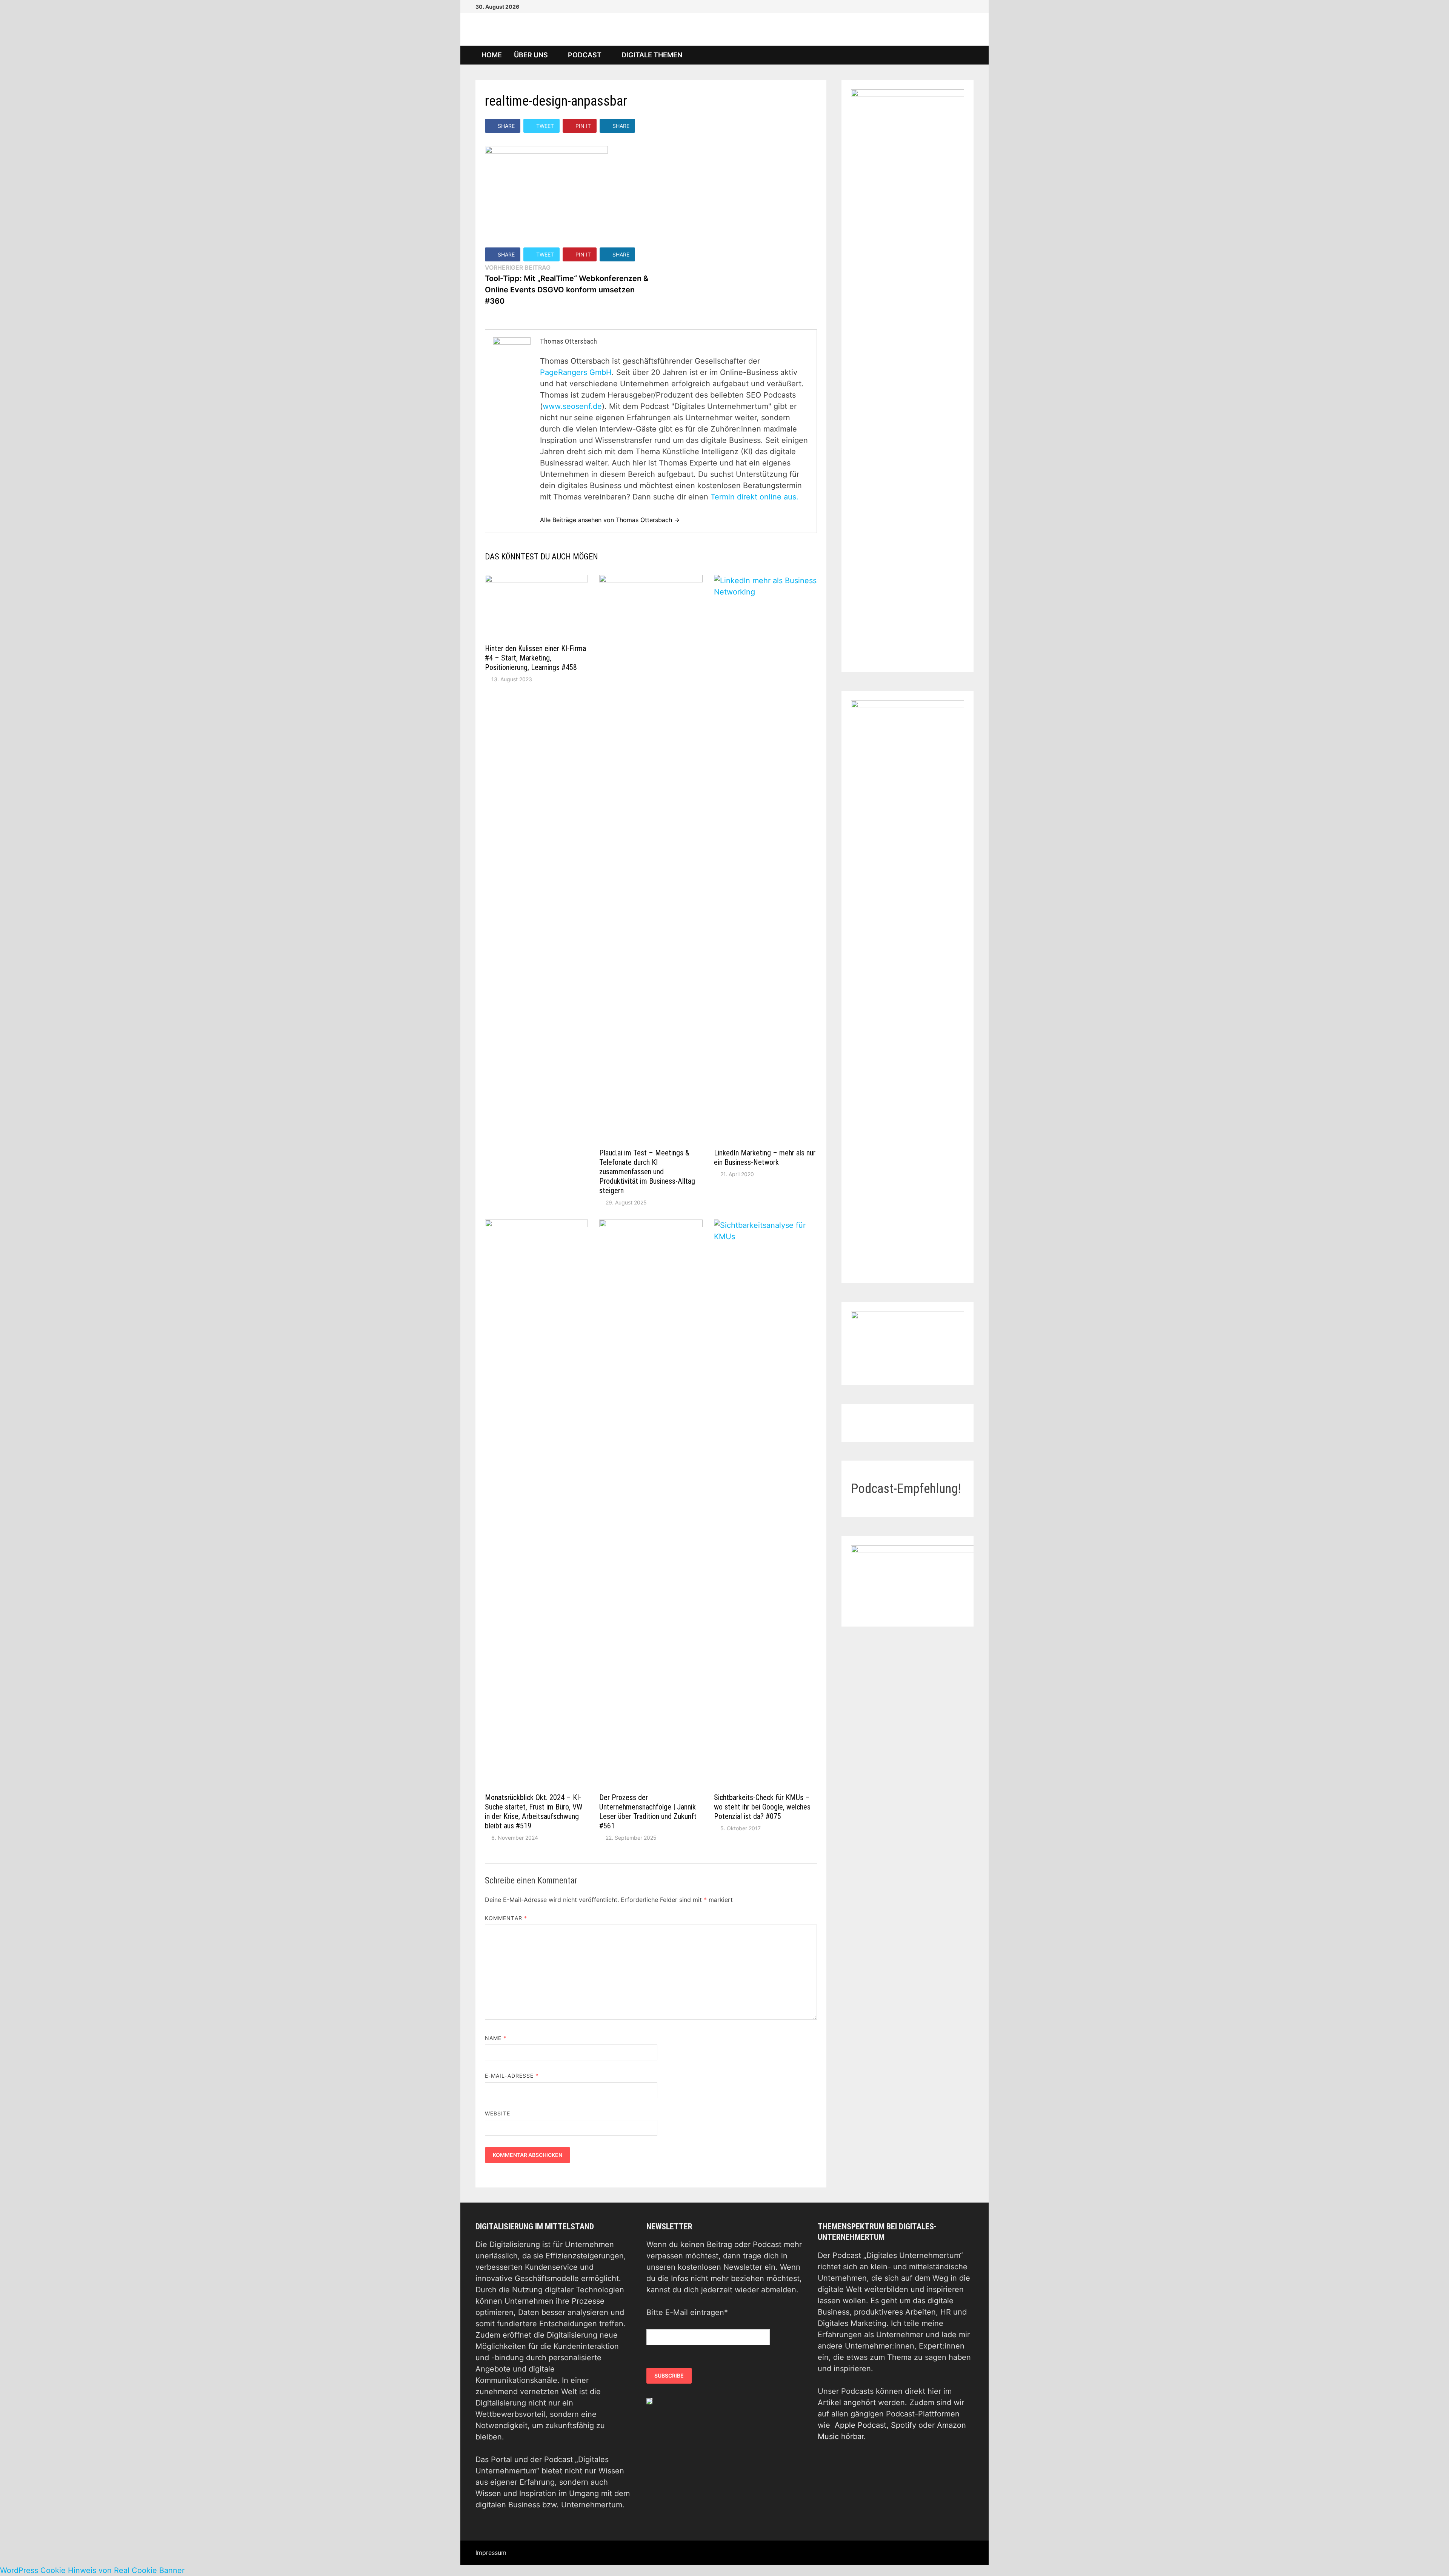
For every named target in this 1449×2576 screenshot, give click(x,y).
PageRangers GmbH (576, 372)
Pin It (583, 126)
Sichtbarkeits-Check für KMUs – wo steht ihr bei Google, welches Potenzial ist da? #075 (762, 1807)
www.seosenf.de (572, 406)
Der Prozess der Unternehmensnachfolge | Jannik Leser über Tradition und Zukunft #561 (648, 1812)
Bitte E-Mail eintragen (687, 2312)
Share (506, 126)
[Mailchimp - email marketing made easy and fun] (649, 2401)
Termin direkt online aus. (754, 497)
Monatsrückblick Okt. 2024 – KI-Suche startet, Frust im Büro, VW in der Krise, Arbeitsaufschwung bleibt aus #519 (534, 1812)
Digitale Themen (652, 55)
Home (492, 55)
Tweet (545, 126)
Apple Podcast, (863, 2425)
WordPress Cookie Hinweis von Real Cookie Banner (92, 2570)
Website (498, 2113)
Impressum (491, 2553)
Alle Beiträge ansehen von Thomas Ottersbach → (610, 520)
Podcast (585, 55)
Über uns (531, 55)
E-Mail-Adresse (512, 2076)
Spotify (904, 2425)
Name (496, 2038)
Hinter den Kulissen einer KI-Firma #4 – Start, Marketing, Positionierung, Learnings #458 (535, 658)
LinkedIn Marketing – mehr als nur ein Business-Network (765, 1157)
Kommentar (506, 1918)
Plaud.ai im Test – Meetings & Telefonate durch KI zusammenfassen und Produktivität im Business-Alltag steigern (647, 1172)
